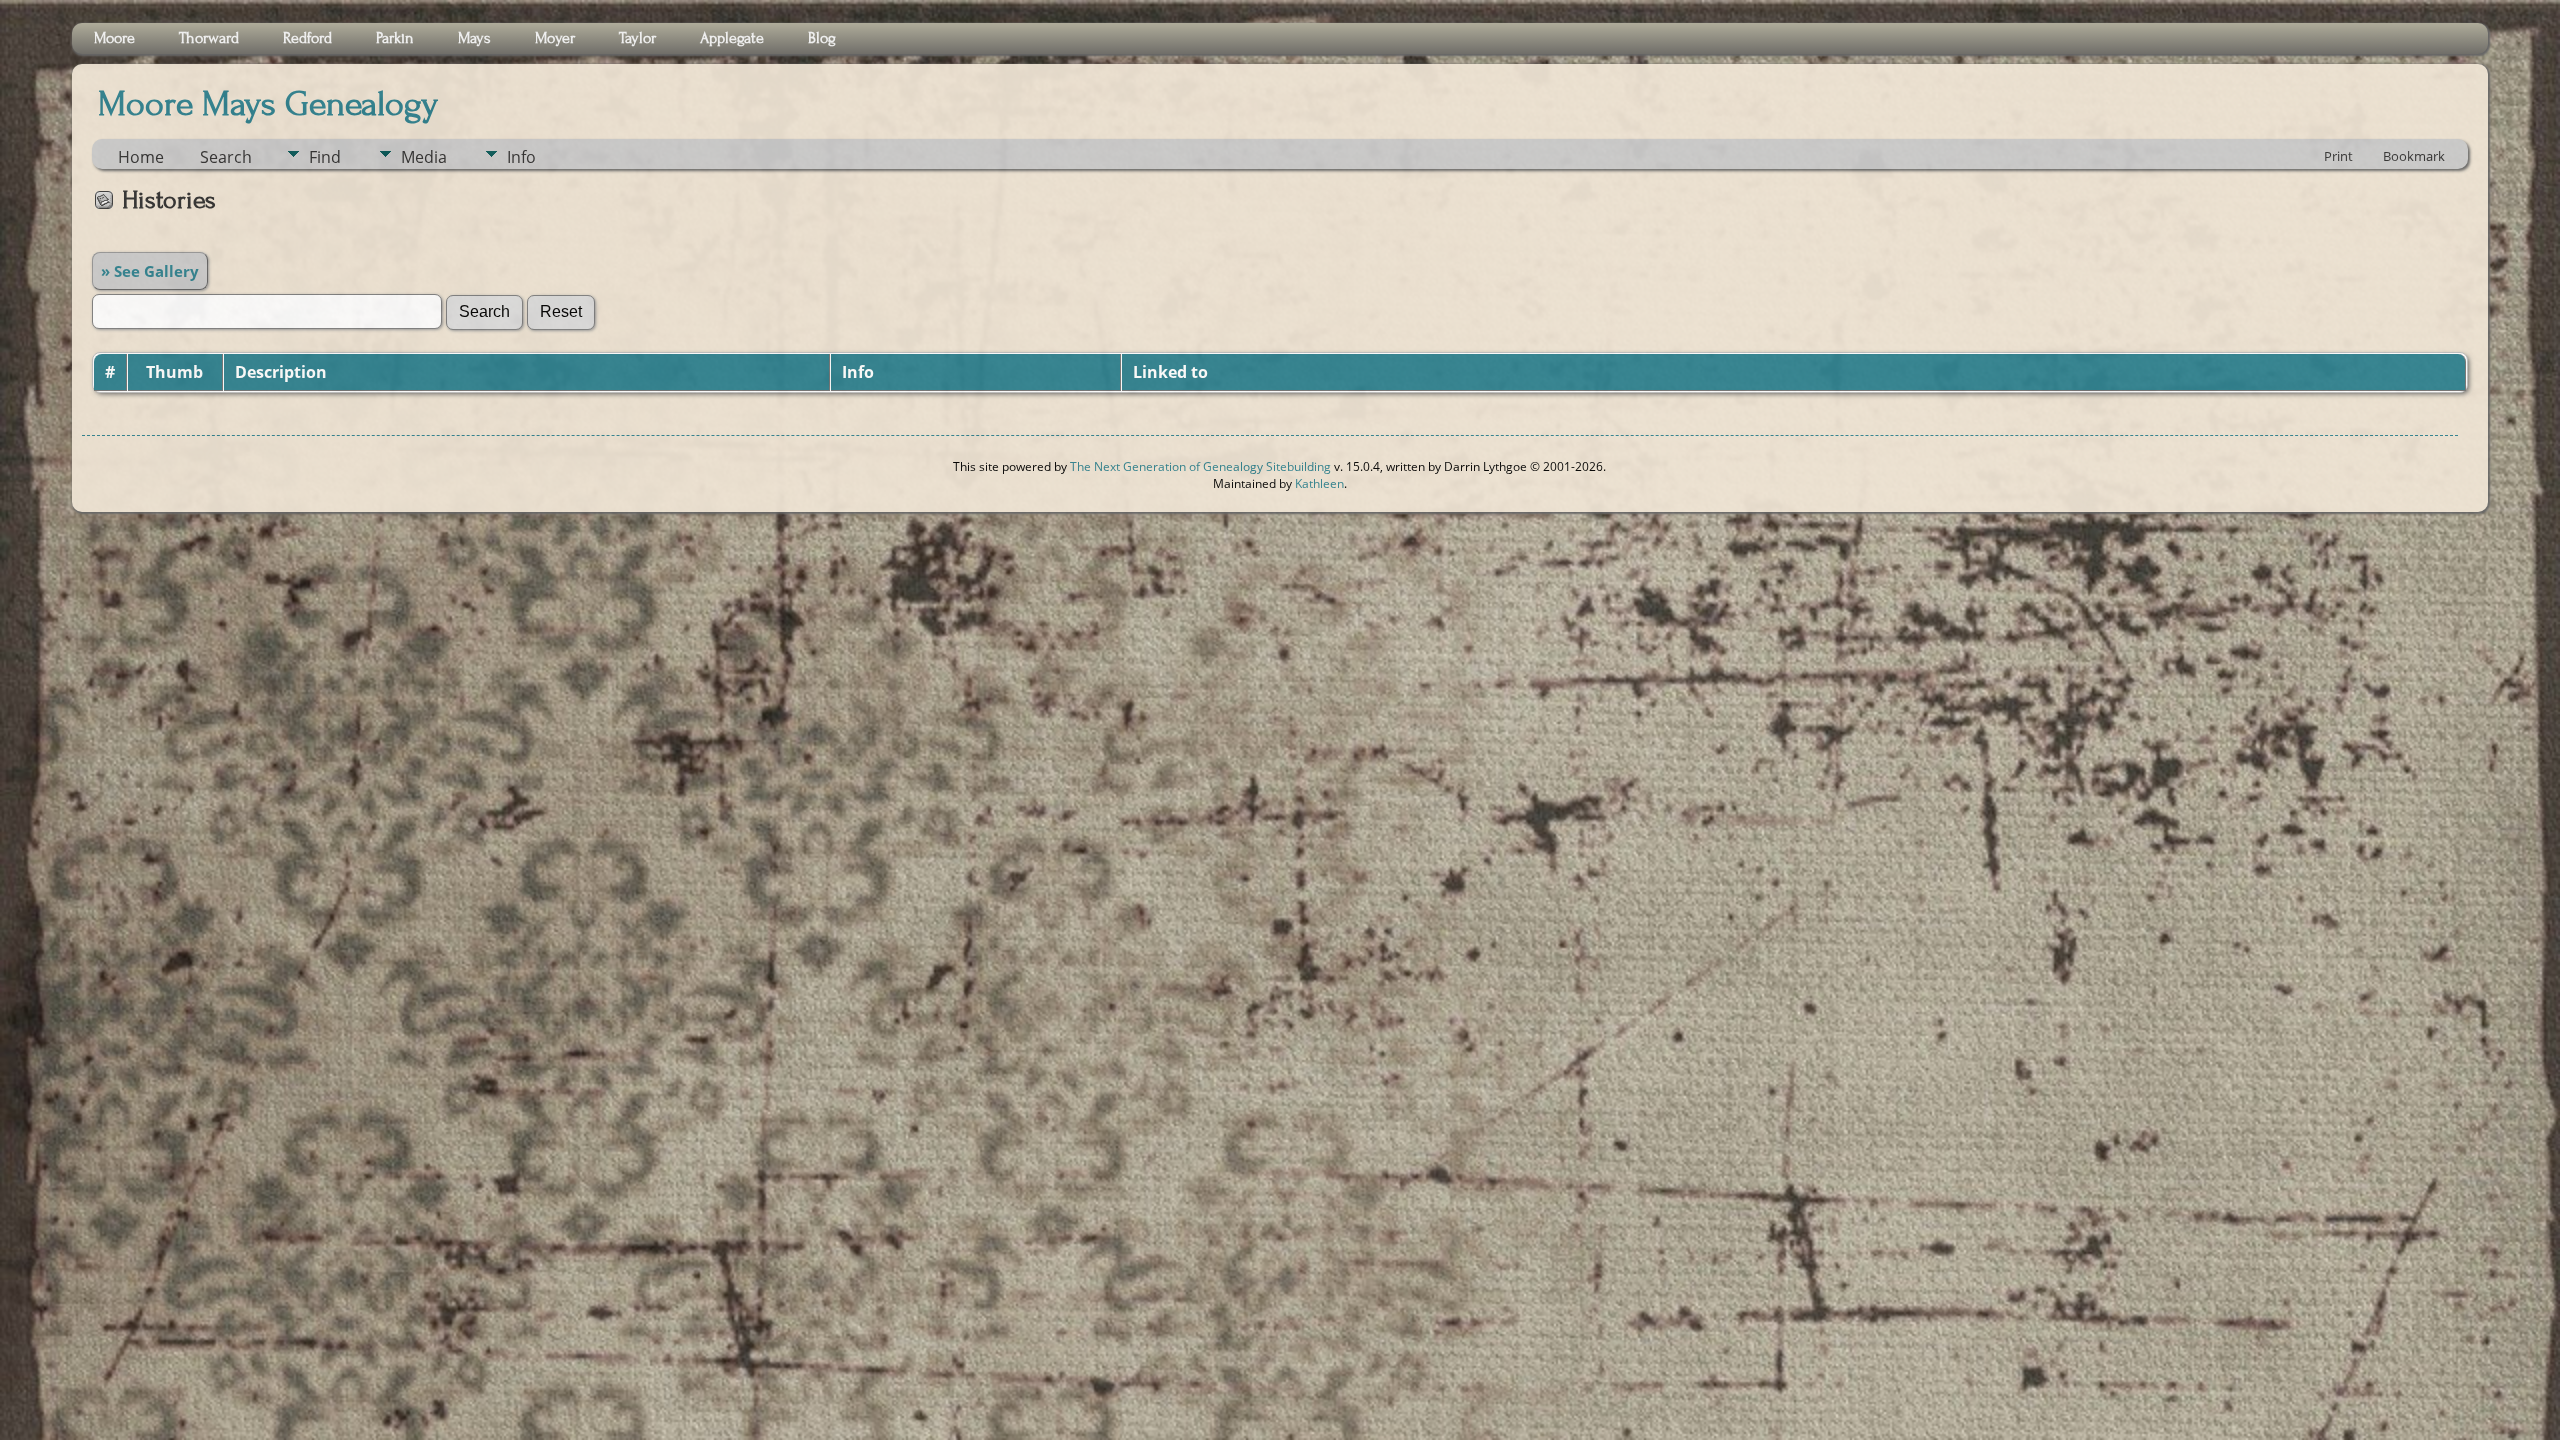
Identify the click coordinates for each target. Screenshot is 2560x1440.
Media (424, 157)
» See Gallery (150, 271)
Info (521, 157)
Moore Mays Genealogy (268, 104)
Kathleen (1319, 483)
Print (2338, 156)
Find (325, 157)
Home (141, 157)
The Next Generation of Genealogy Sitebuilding (1200, 466)
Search (226, 157)
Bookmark (2414, 156)
